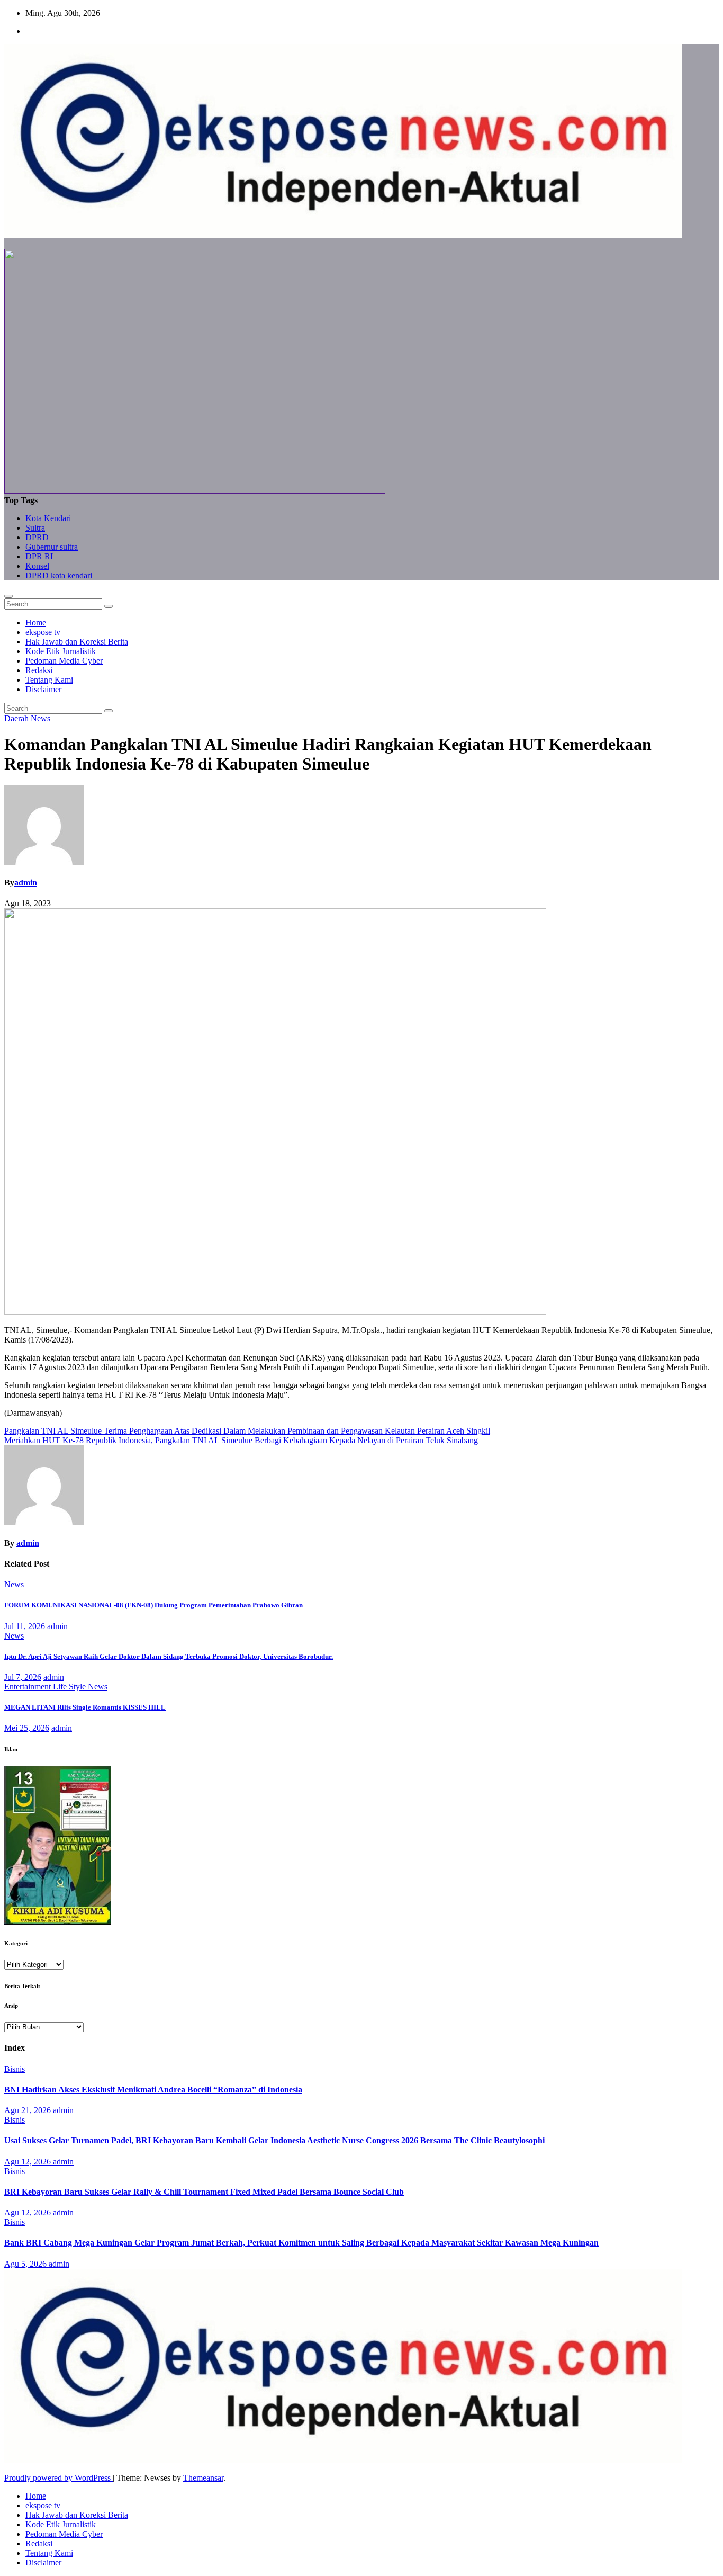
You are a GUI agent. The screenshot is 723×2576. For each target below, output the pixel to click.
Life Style (70, 1687)
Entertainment (29, 1687)
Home (36, 623)
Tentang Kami (49, 680)
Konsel (37, 566)
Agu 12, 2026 (29, 2162)
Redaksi (39, 670)
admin (26, 883)
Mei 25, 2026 (27, 1728)
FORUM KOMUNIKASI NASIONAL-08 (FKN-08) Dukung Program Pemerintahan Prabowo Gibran (153, 1605)
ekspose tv (43, 632)
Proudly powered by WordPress (58, 2478)
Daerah (17, 718)
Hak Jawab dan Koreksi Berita (77, 642)
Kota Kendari (48, 518)
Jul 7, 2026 (23, 1677)
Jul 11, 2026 (25, 1626)
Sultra (35, 528)
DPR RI (39, 556)
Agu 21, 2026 (29, 2110)
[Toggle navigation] (8, 596)
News (40, 718)
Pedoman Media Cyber (64, 661)
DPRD (37, 537)
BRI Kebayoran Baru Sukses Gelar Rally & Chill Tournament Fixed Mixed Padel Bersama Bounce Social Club (204, 2192)
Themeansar (203, 2478)
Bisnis (15, 2069)
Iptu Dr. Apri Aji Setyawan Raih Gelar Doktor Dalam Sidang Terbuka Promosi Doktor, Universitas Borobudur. (169, 1656)
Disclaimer (43, 689)
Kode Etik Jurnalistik (61, 651)
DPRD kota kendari (59, 575)
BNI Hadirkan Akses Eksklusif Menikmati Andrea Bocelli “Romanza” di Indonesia (153, 2090)
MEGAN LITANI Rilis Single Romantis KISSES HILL (85, 1707)
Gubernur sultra (52, 547)
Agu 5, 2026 (26, 2264)
